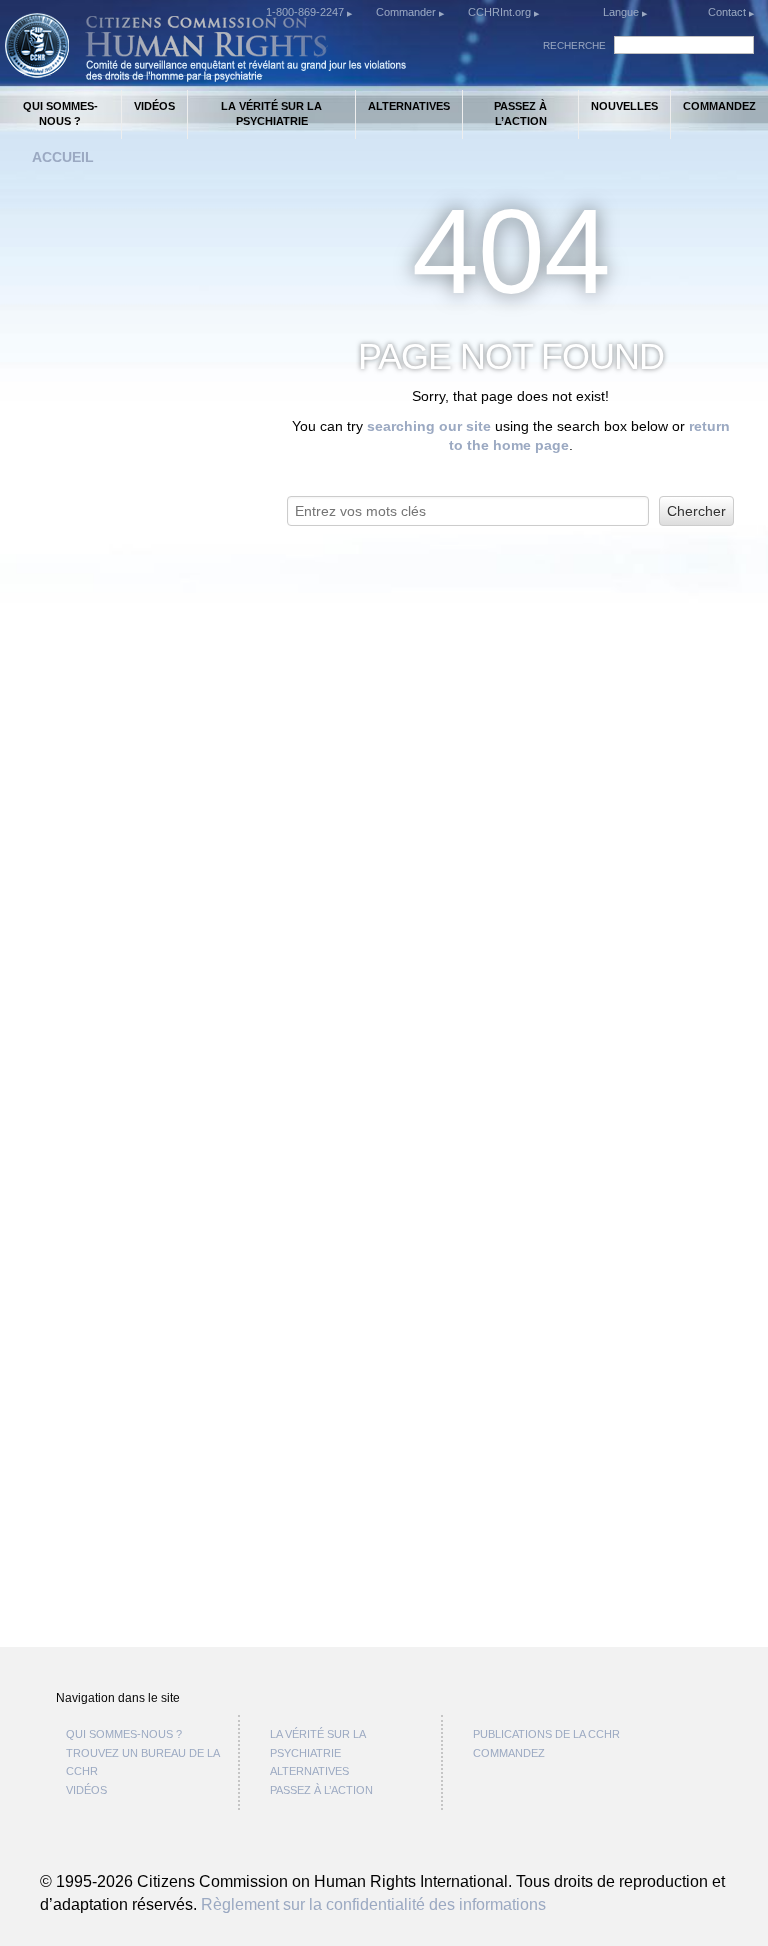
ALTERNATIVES (409, 106)
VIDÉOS (154, 106)
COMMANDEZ (719, 106)
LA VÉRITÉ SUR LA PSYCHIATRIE (271, 113)
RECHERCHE (574, 45)
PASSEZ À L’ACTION (520, 113)
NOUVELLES (624, 106)
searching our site (429, 426)
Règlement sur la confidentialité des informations (373, 1904)
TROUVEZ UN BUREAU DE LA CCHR (142, 1762)
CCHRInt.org (501, 12)
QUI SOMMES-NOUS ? (60, 113)
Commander (407, 12)
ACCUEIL (63, 157)
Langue (621, 12)
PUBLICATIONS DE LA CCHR (546, 1734)
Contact (728, 12)
